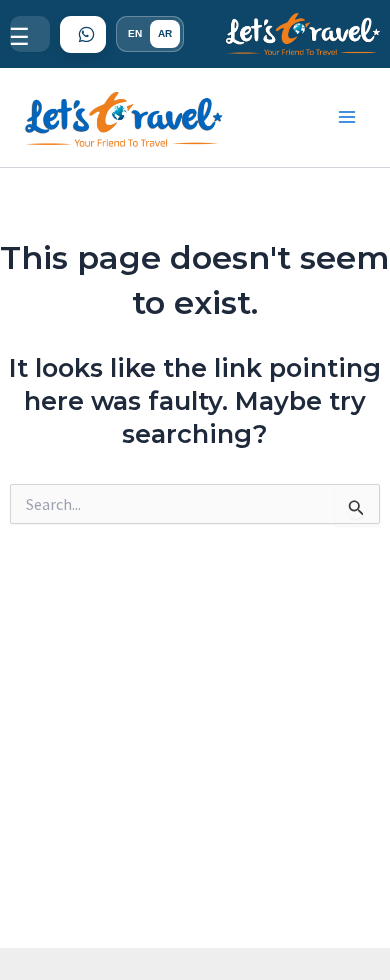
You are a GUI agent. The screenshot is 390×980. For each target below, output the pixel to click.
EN (135, 33)
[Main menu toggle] (348, 118)
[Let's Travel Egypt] (302, 34)
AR (165, 33)
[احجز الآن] (83, 34)
